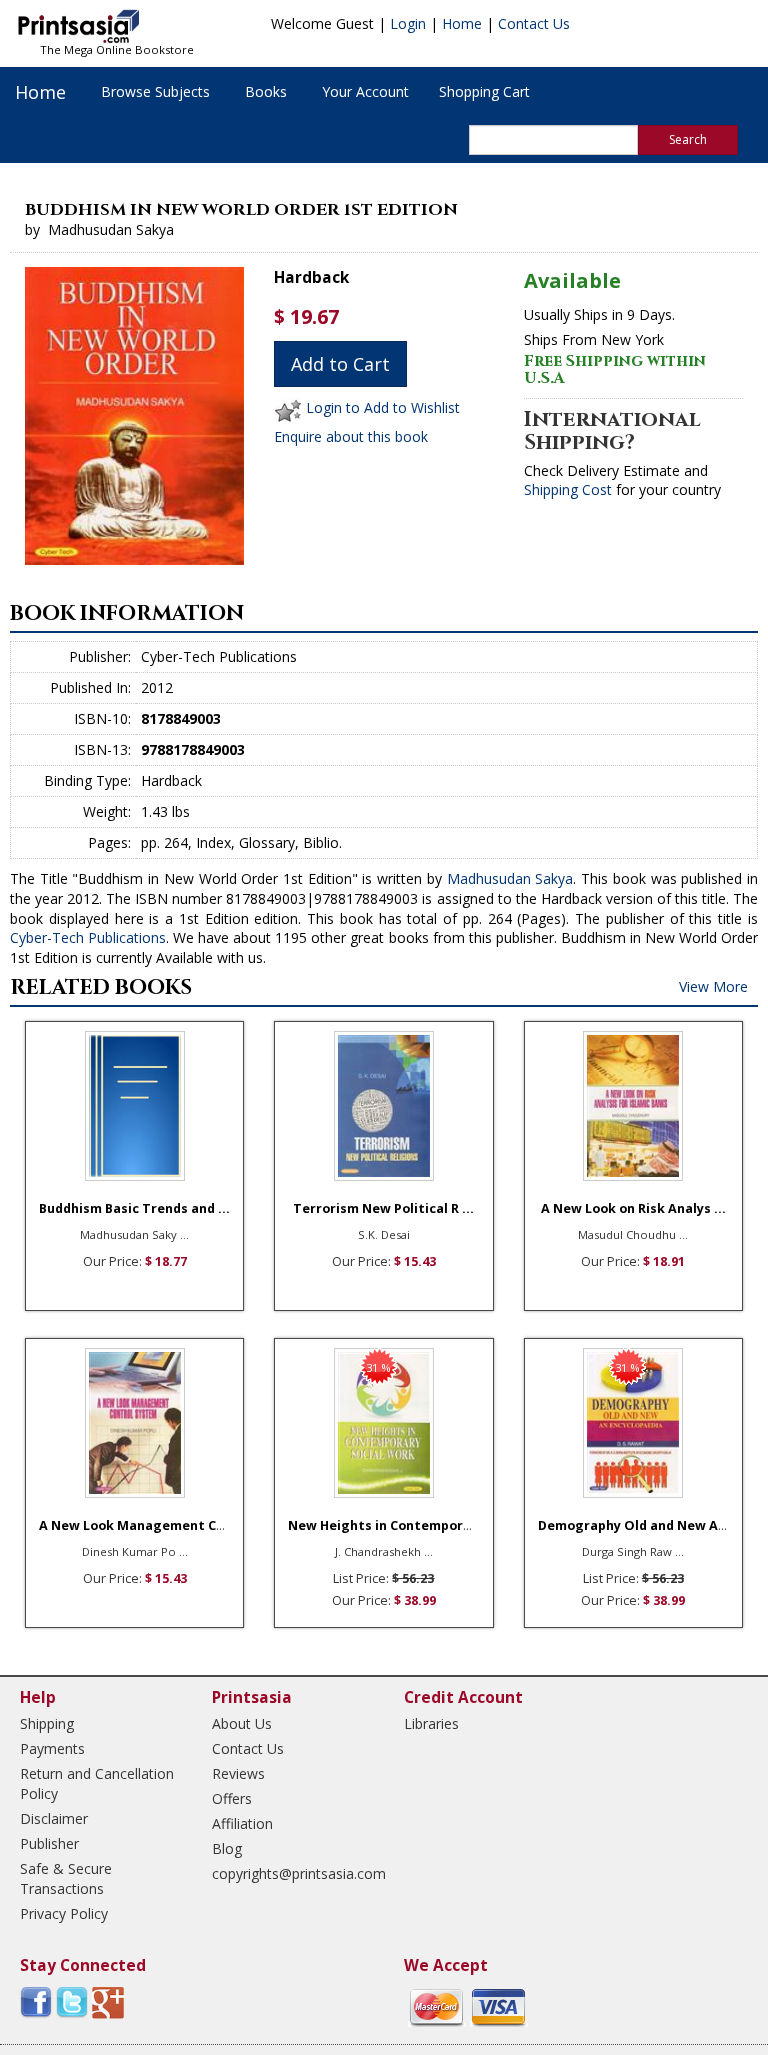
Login (408, 23)
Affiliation (242, 1823)
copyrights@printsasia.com (290, 1873)
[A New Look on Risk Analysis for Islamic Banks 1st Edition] (633, 1106)
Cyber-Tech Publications (88, 937)
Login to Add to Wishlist (383, 408)
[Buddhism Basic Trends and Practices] (134, 1106)
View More (713, 986)
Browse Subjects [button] (155, 91)
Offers (232, 1798)
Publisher (49, 1843)
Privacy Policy (64, 1913)
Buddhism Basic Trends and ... (134, 1208)
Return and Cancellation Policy (97, 1783)
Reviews (238, 1773)
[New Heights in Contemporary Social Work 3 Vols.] (383, 1423)
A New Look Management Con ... (143, 1525)
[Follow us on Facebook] (36, 2001)
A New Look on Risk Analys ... (633, 1208)
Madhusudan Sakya (510, 878)
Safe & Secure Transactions (66, 1878)
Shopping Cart (484, 91)
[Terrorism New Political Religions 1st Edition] (383, 1106)
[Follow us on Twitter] (72, 2001)
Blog (227, 1848)
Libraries (431, 1723)
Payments (52, 1748)
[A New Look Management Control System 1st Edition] (134, 1423)
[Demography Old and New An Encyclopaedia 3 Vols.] (633, 1423)
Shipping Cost (568, 489)
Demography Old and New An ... (639, 1525)
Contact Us (534, 23)
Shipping (47, 1723)
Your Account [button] (365, 91)
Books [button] (266, 91)
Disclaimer (54, 1818)
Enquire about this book (351, 436)
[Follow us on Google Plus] (108, 2001)
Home (462, 23)
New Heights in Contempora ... (387, 1525)
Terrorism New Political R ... (383, 1208)
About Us (242, 1723)
